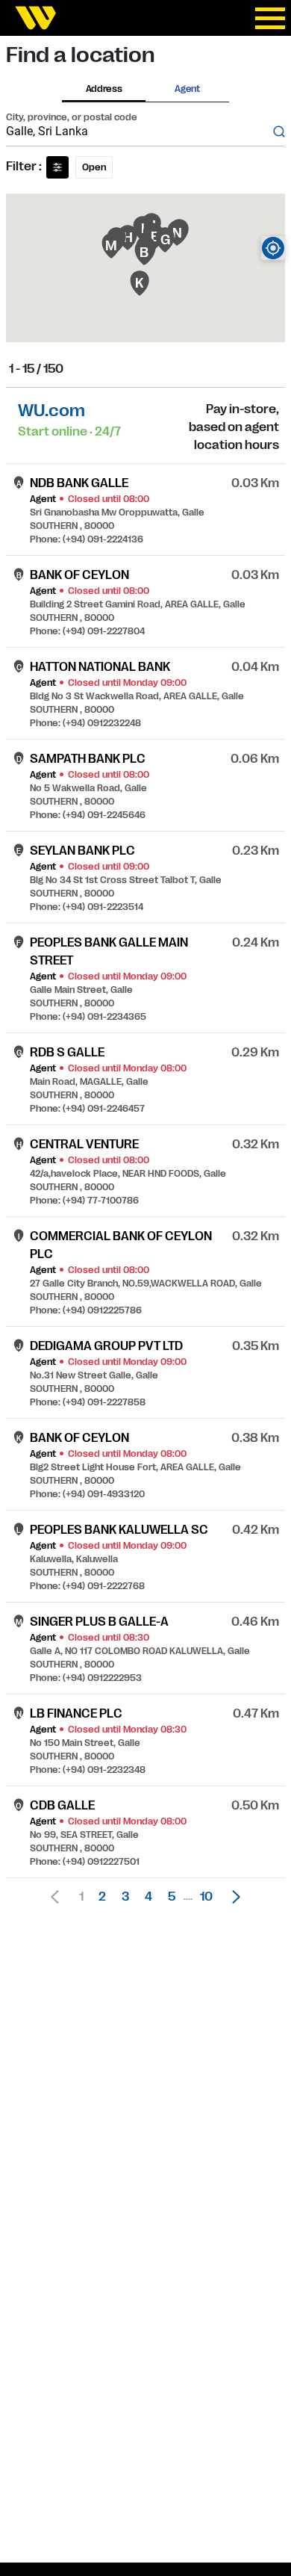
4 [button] (148, 1897)
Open (94, 167)
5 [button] (172, 1897)
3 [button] (125, 1897)
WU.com (51, 411)
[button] (232, 1897)
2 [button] (102, 1897)
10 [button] (206, 1897)
